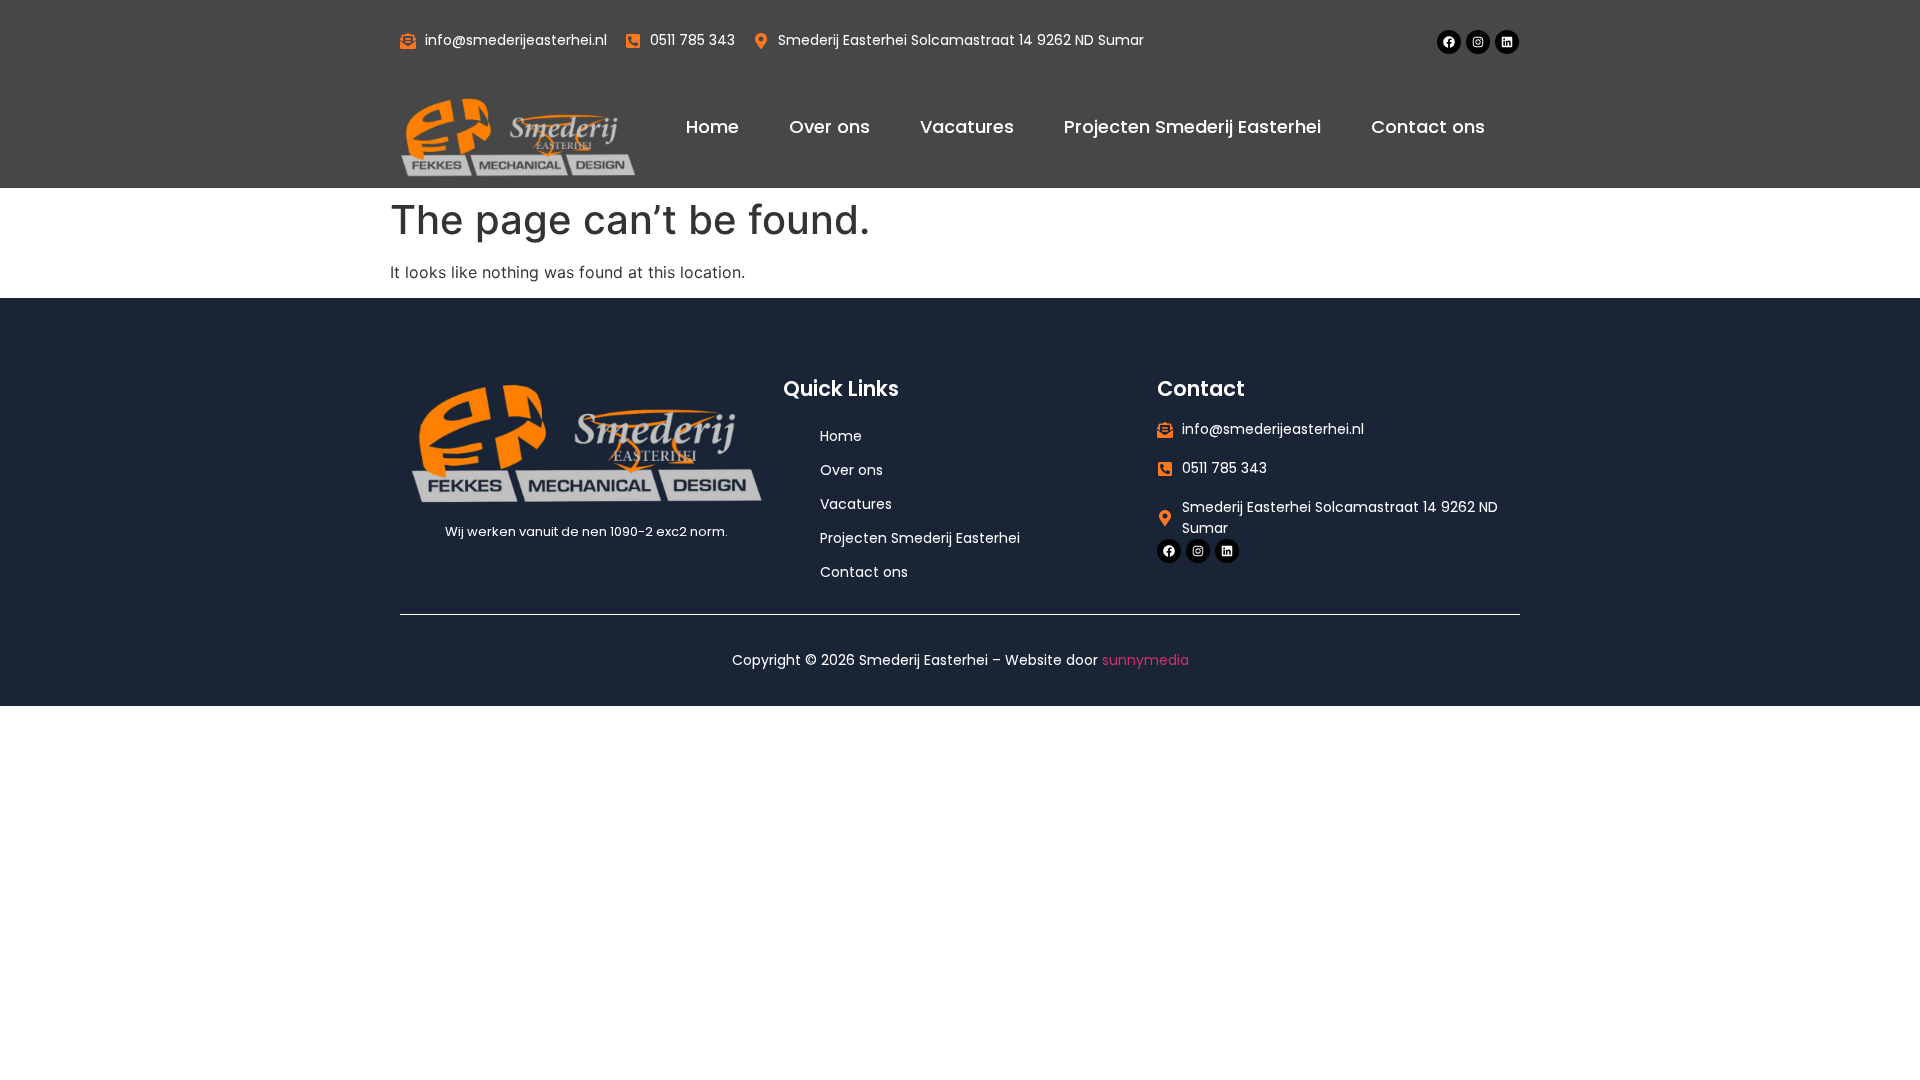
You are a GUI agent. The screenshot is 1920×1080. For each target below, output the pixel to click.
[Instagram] (1478, 42)
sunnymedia (1145, 660)
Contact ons (1428, 126)
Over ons (829, 126)
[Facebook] (1449, 42)
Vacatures (967, 126)
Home (712, 126)
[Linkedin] (1507, 42)
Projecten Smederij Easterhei (1192, 126)
